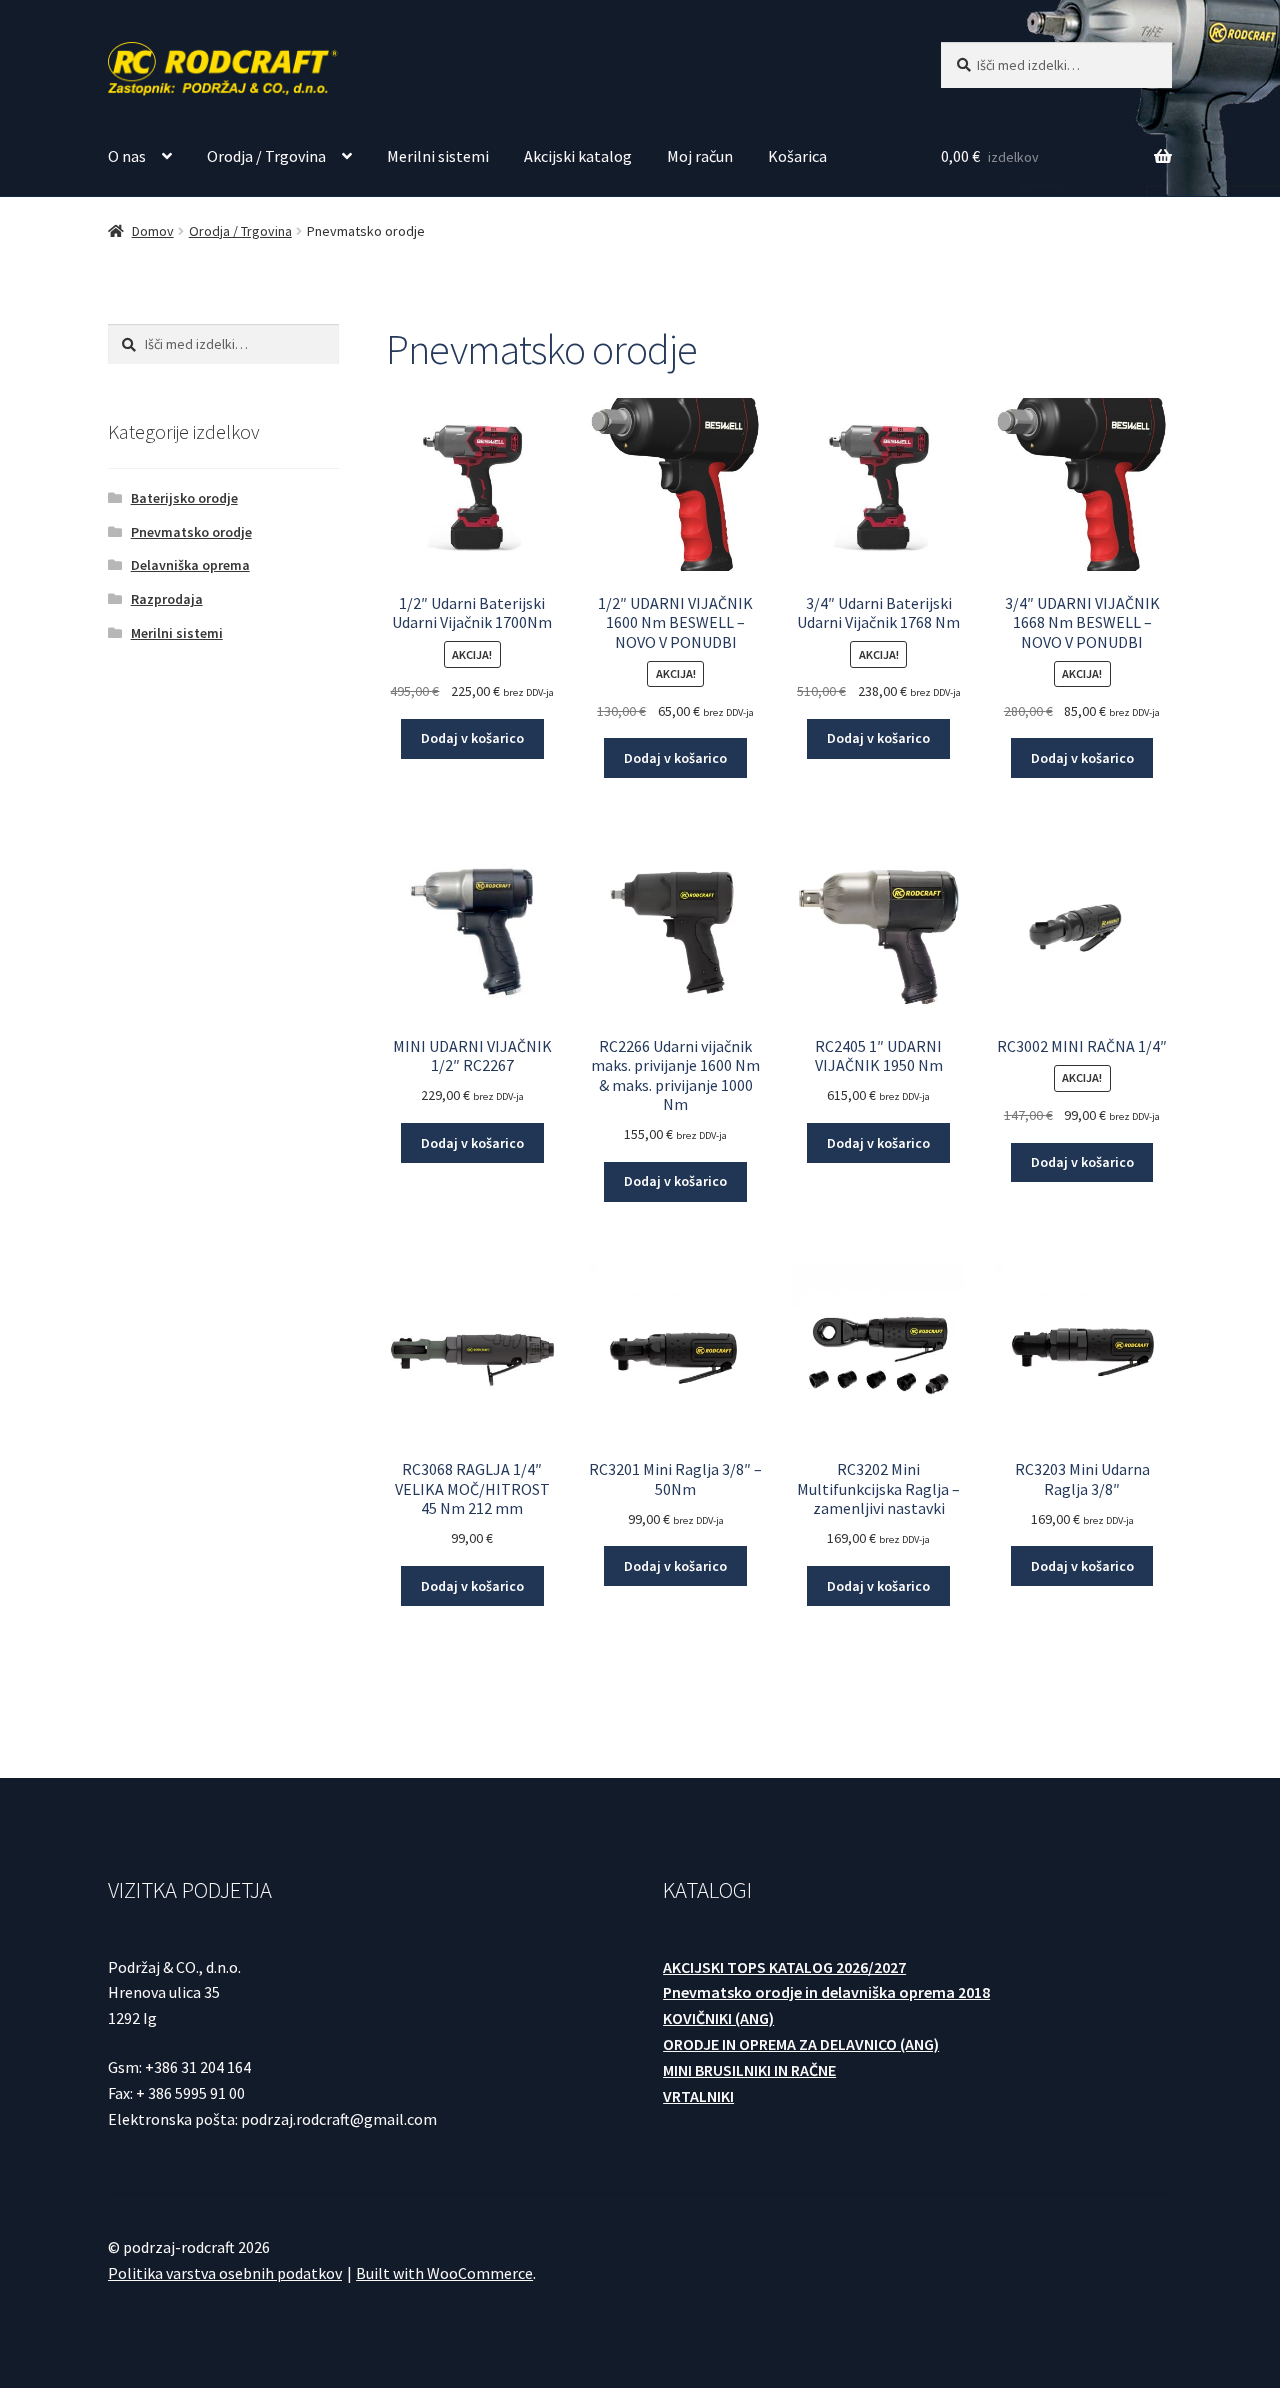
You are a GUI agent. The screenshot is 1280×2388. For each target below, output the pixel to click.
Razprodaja (167, 599)
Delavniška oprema (190, 565)
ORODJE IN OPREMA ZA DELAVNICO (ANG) (801, 2044)
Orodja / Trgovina (266, 156)
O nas (127, 156)
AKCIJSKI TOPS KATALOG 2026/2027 (784, 1967)
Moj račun (700, 156)
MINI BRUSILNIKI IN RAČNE (749, 2070)
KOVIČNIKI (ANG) (718, 2018)
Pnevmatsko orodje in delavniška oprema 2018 (826, 1992)
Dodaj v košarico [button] (472, 738)
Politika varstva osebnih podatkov (225, 2273)
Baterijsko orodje (184, 498)
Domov (153, 231)
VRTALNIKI (698, 2096)
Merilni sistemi (438, 156)
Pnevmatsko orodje (191, 532)
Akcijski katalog (578, 156)
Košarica (797, 156)
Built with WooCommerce (444, 2273)
